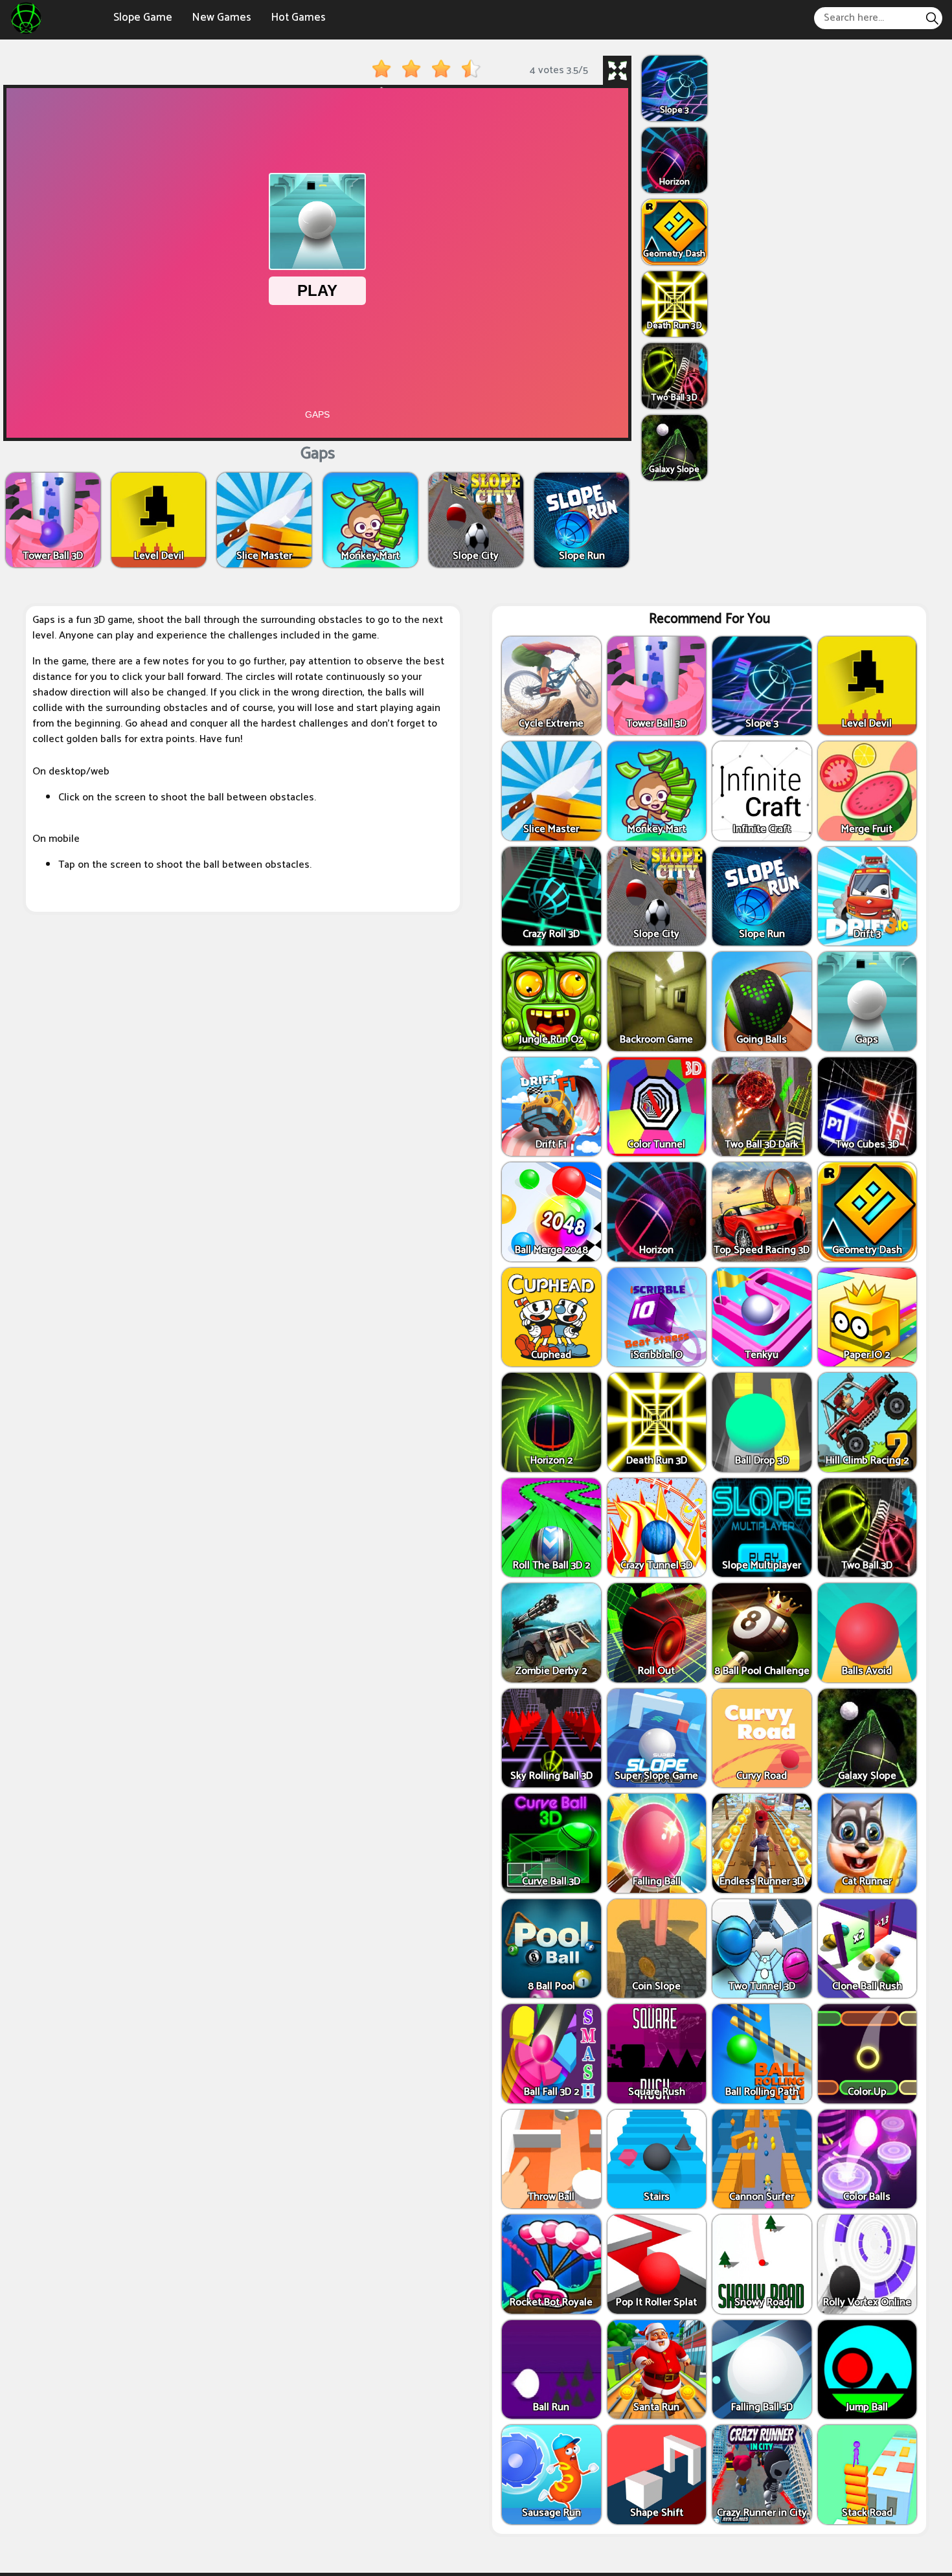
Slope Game (143, 17)
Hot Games (298, 17)
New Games (221, 17)
